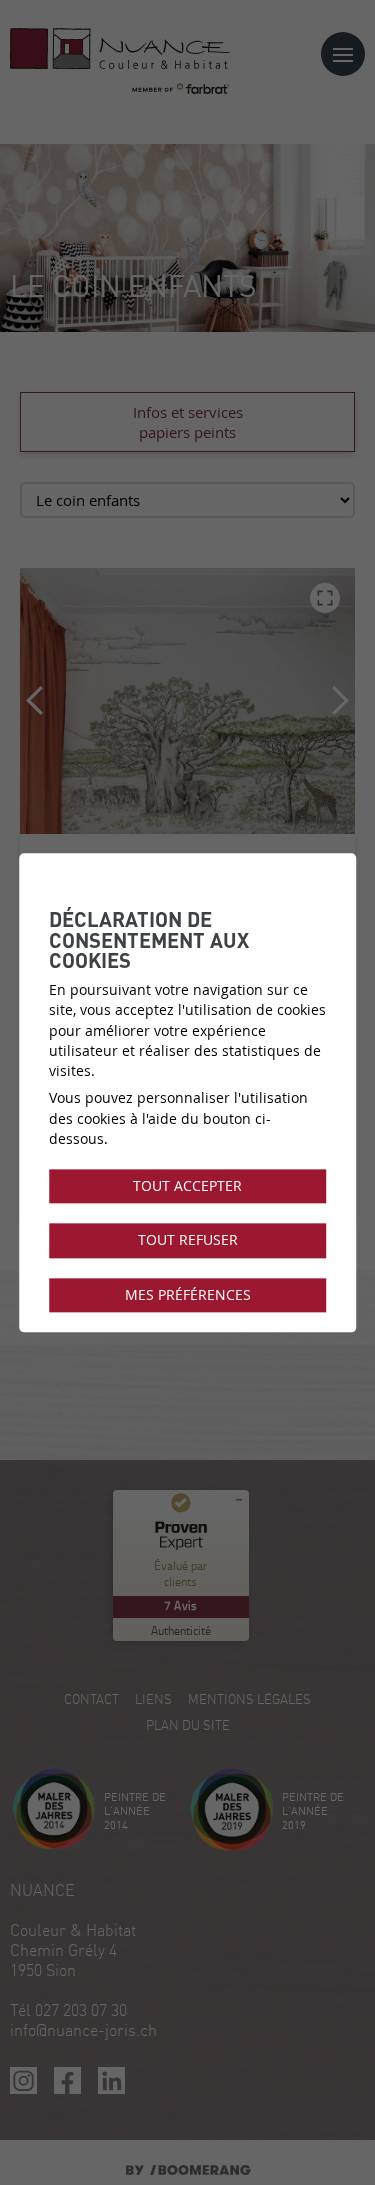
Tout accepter (187, 1186)
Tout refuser (188, 1241)
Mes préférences (188, 1295)
